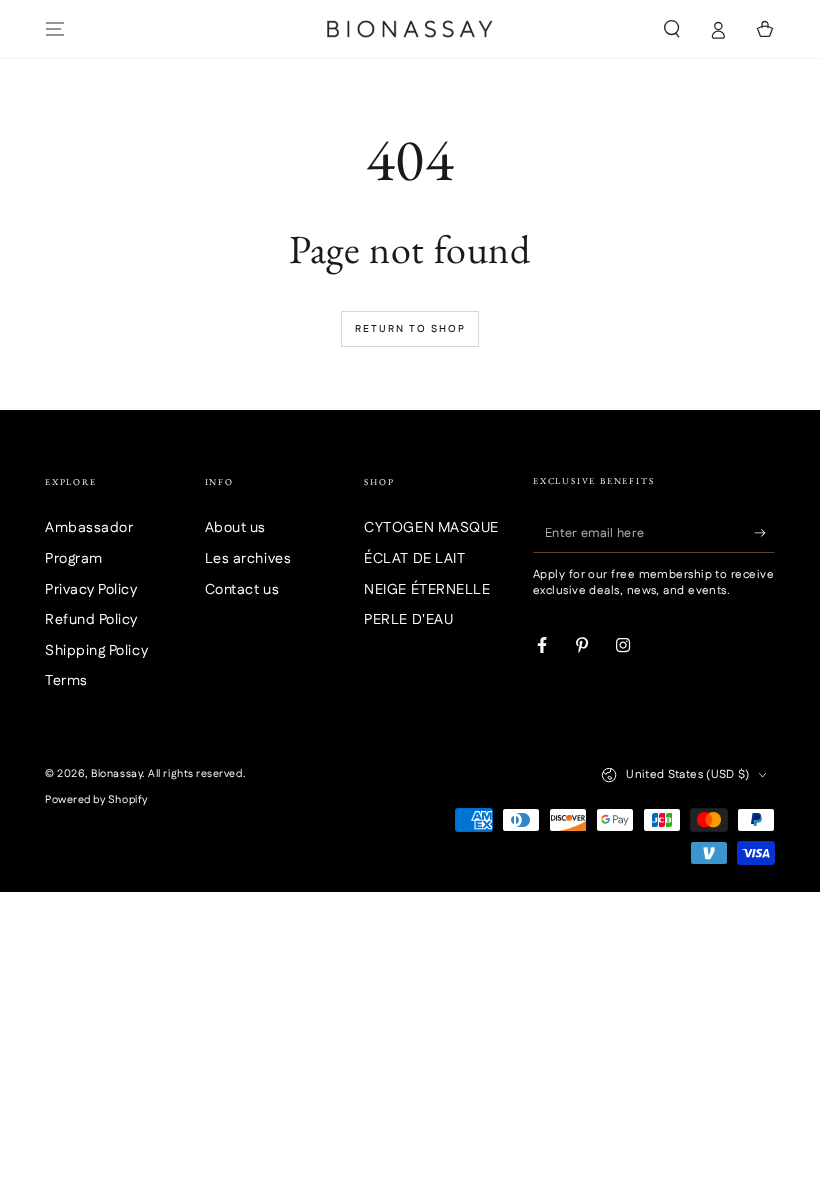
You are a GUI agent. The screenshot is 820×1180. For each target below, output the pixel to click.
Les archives (248, 559)
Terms (66, 681)
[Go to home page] (410, 29)
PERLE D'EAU (408, 620)
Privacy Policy (91, 590)
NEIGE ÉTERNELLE (427, 590)
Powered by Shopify (96, 800)
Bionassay (116, 774)
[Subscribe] (764, 533)
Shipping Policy (96, 651)
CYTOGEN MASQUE (431, 528)
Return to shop (410, 329)
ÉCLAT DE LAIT (414, 559)
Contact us (242, 590)
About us (235, 528)
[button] (671, 29)
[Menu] (55, 29)
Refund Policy (91, 620)
